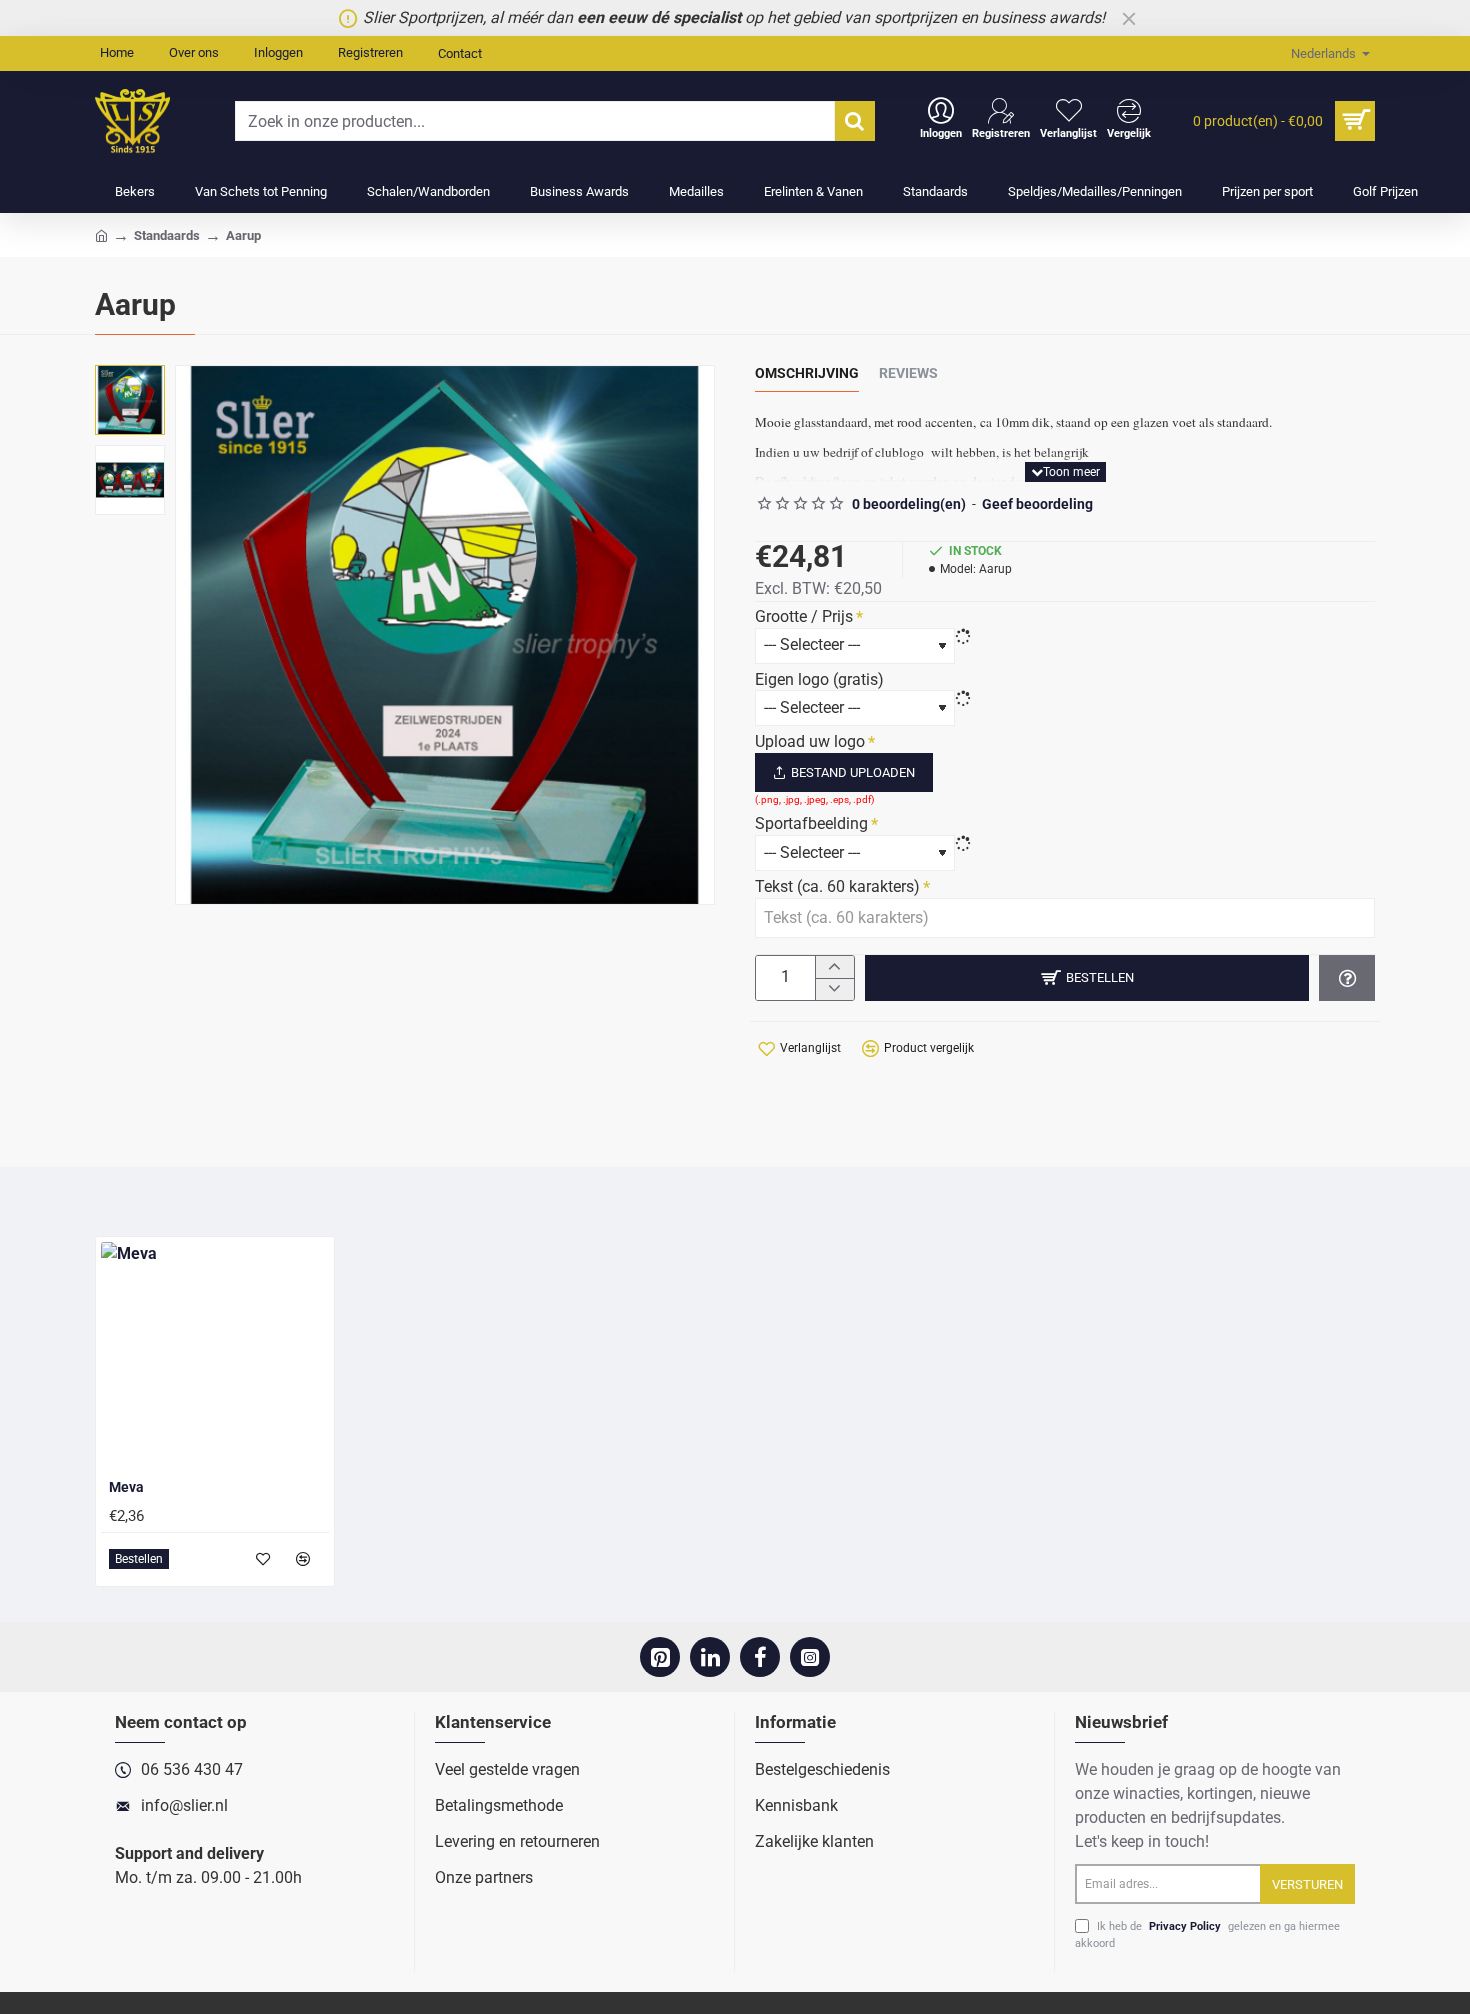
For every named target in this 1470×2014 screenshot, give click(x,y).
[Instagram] (810, 1657)
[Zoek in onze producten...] (855, 121)
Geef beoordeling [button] (1037, 504)
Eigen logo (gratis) (819, 679)
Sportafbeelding (811, 823)
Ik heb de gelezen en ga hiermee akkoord (1207, 1935)
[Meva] (215, 1356)
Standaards (167, 235)
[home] (101, 234)
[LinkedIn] (710, 1657)
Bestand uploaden (853, 772)
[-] (834, 989)
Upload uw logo (810, 741)
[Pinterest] (660, 1657)
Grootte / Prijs (804, 616)
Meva (126, 1487)
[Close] (1129, 18)
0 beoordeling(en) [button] (909, 504)
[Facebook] (760, 1657)
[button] (1065, 472)
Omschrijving (807, 373)
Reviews (908, 373)
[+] (834, 967)
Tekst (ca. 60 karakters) (837, 886)
